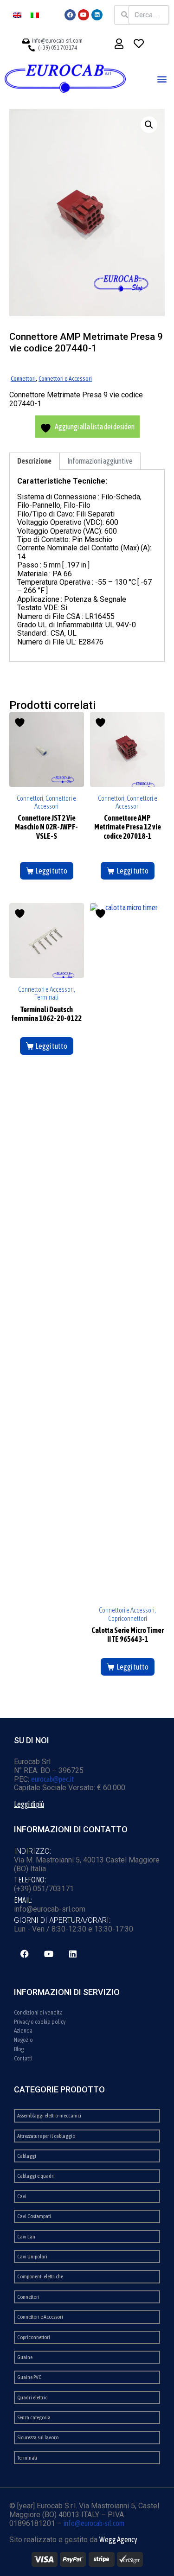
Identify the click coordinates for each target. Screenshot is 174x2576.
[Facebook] (70, 15)
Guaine (25, 2357)
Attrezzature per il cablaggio (46, 2136)
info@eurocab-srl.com (94, 2523)
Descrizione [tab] (34, 461)
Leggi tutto (51, 871)
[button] (162, 79)
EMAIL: (23, 1900)
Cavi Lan (26, 2237)
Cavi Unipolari (32, 2257)
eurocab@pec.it (53, 1779)
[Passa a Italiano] (35, 15)
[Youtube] (84, 15)
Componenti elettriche (40, 2276)
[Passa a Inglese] (17, 15)
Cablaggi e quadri (36, 2176)
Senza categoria (34, 2417)
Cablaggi (27, 2156)
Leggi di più (29, 1804)
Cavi (22, 2196)
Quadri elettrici (33, 2397)
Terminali (27, 2458)
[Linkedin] (97, 15)
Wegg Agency (118, 2539)
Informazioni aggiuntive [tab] (100, 461)
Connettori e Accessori (65, 378)
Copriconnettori (34, 2337)
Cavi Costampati (34, 2216)
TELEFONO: (30, 1880)
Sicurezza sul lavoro (38, 2437)
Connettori (23, 378)
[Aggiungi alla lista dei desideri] (21, 723)
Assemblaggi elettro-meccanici (49, 2116)
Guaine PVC (29, 2377)
